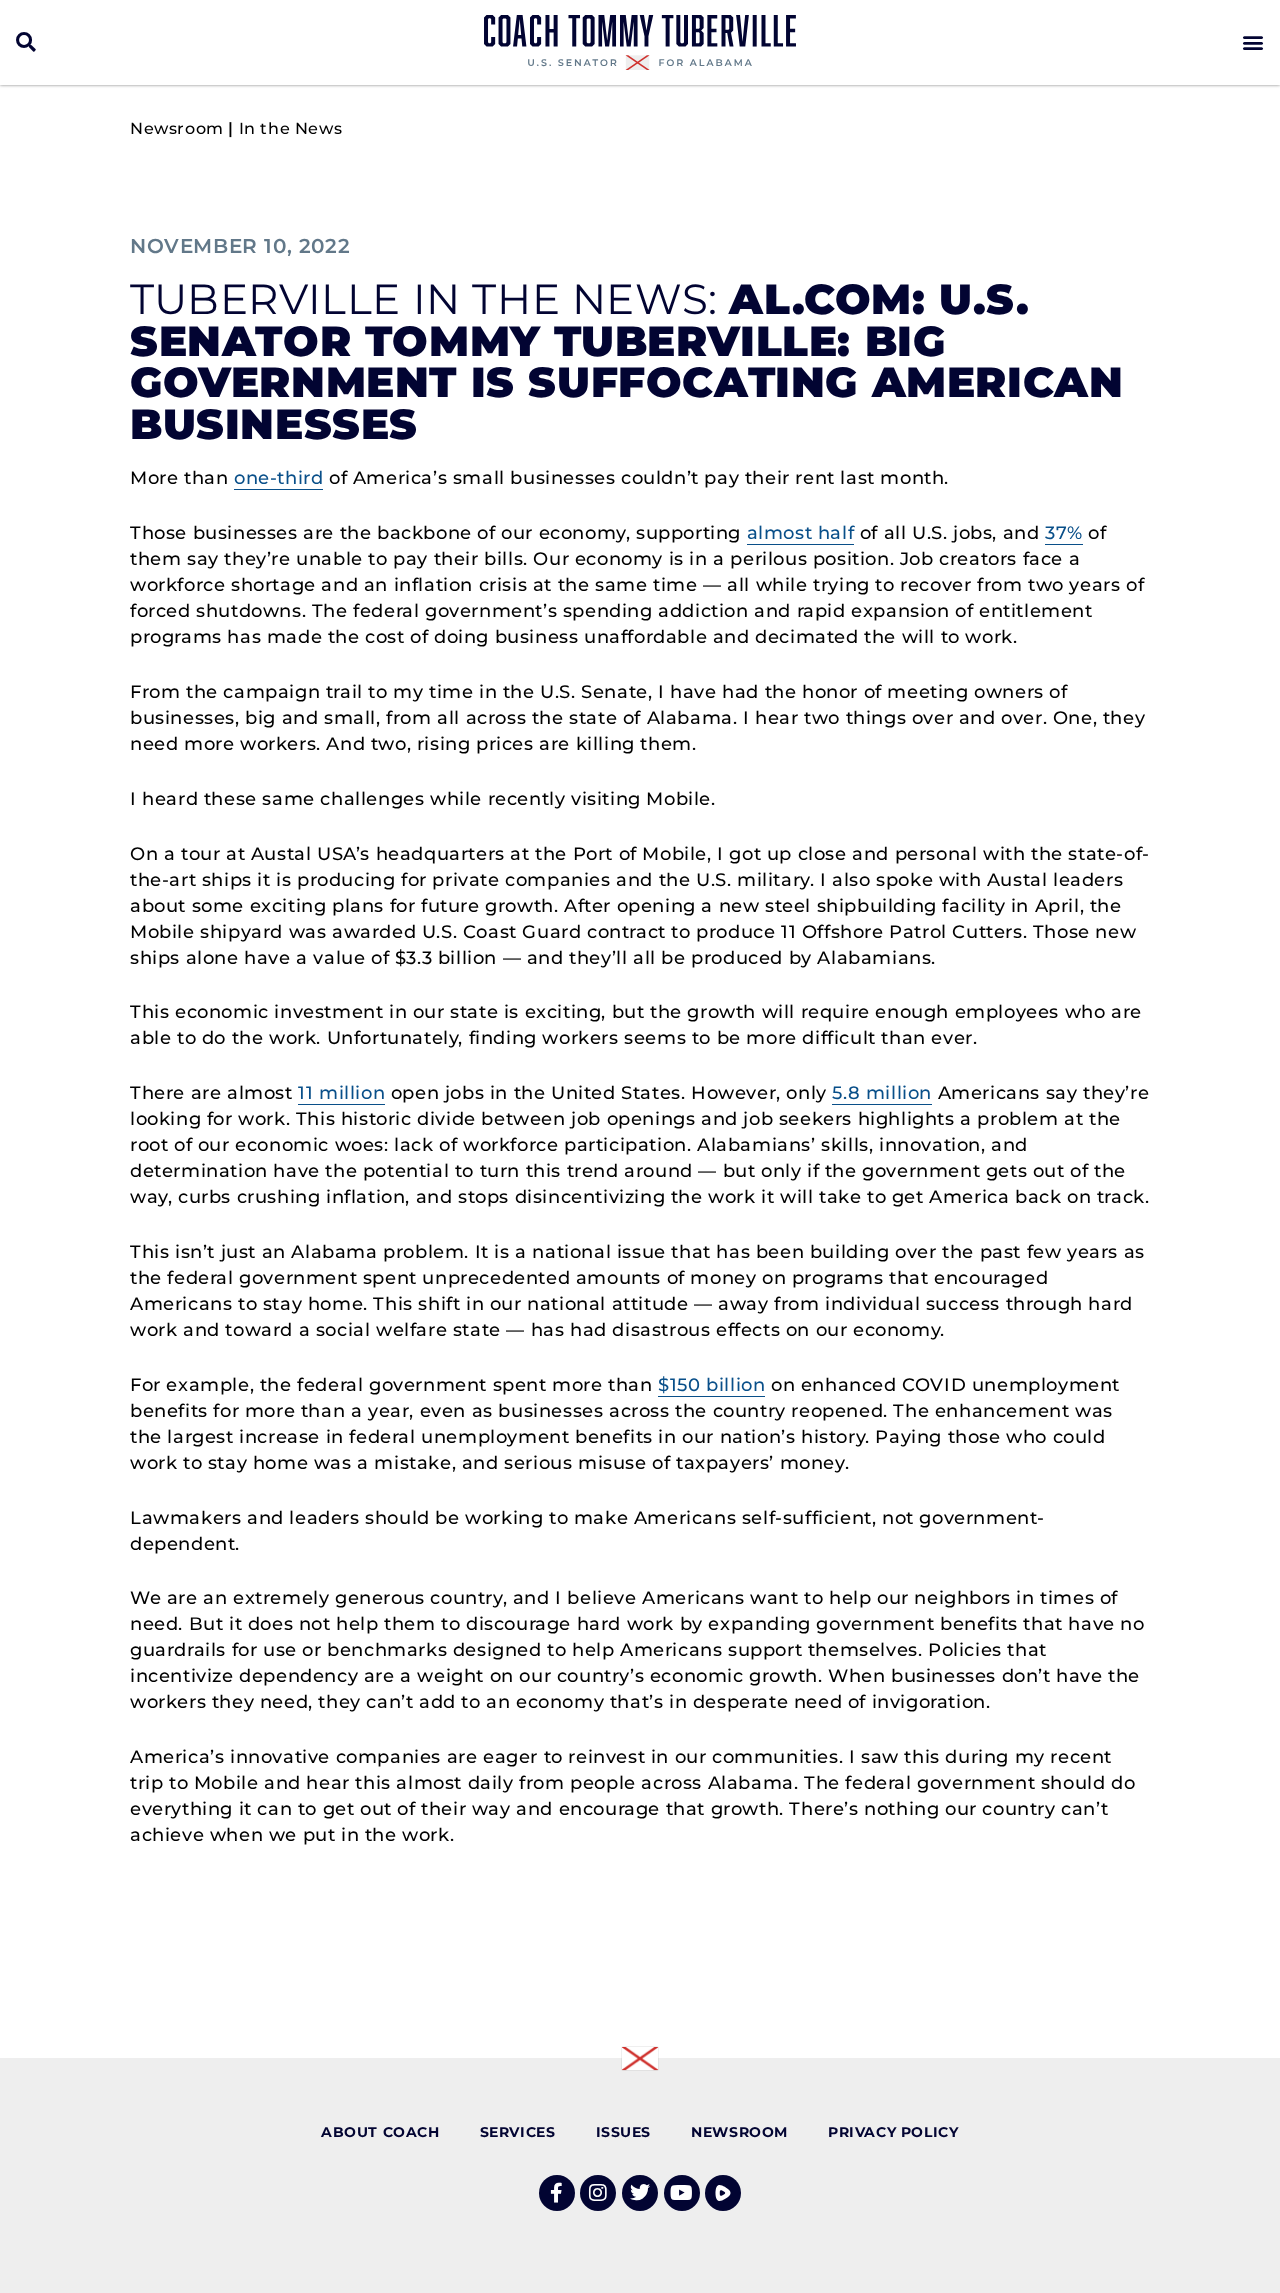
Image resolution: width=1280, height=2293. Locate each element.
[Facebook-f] (557, 2193)
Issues (624, 2132)
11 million (341, 1093)
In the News (291, 128)
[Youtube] (682, 2193)
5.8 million (882, 1093)
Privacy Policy (893, 2132)
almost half (801, 533)
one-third (278, 478)
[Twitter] (640, 2193)
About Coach (380, 2132)
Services (518, 2132)
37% (1064, 533)
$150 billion (711, 1385)
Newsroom (177, 128)
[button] (26, 42)
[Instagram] (598, 2193)
